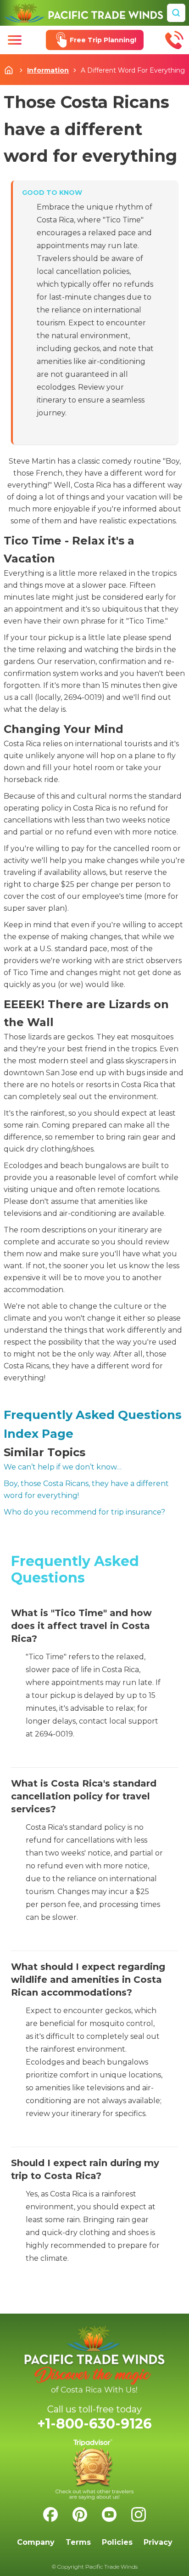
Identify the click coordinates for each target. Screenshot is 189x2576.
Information (48, 70)
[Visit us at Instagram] (139, 2514)
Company (36, 2542)
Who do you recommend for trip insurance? (84, 1512)
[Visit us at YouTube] (109, 2514)
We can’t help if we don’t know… (63, 1467)
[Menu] (15, 40)
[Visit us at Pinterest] (80, 2514)
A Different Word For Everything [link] (133, 70)
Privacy (158, 2542)
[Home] (83, 13)
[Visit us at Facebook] (50, 2514)
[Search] (176, 13)
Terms (78, 2542)
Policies (117, 2542)
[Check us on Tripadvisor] (94, 2470)
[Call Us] (174, 40)
